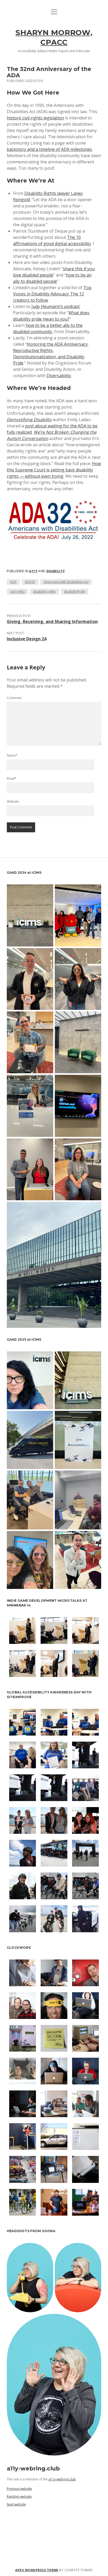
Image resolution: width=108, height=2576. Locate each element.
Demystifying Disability (29, 420)
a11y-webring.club (62, 2479)
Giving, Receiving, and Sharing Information (52, 621)
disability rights (44, 591)
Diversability (59, 376)
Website (13, 802)
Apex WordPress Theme (37, 2570)
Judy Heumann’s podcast (56, 306)
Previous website (19, 2489)
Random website (19, 2497)
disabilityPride (75, 591)
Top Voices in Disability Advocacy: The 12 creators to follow (52, 294)
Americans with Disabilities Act (66, 582)
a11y (33, 571)
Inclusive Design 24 (27, 639)
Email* (12, 778)
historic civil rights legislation (35, 118)
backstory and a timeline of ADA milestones (49, 149)
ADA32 (30, 582)
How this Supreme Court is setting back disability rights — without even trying (54, 470)
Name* (12, 755)
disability (56, 571)
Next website (16, 2504)
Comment (14, 698)
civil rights (17, 591)
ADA (13, 582)
